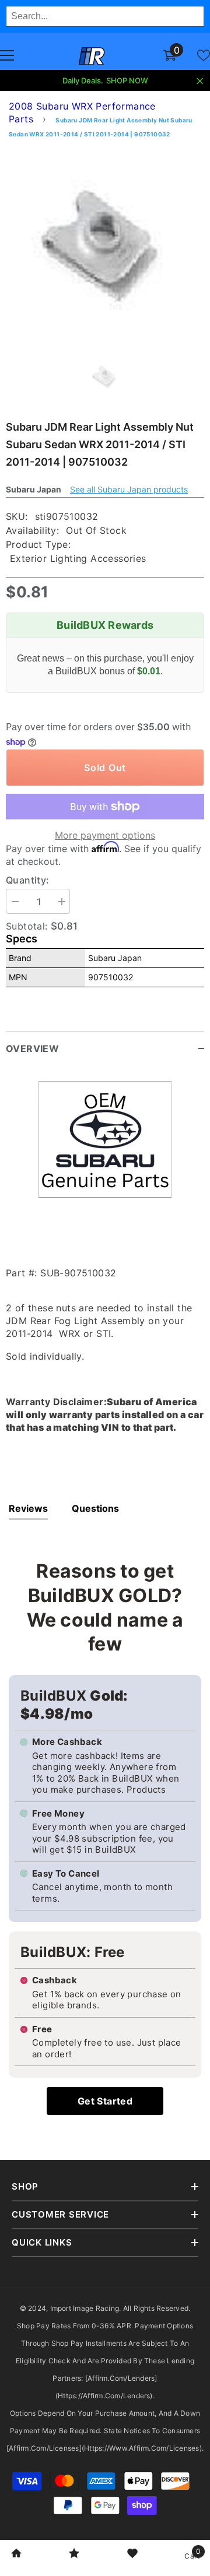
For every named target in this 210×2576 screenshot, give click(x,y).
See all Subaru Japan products (129, 489)
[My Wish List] (204, 55)
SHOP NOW (127, 80)
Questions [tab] (95, 1508)
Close (200, 81)
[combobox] (105, 16)
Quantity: (28, 880)
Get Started (105, 2101)
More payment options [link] (105, 835)
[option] (105, 245)
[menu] (7, 55)
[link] (16, 2554)
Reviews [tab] (28, 1508)
